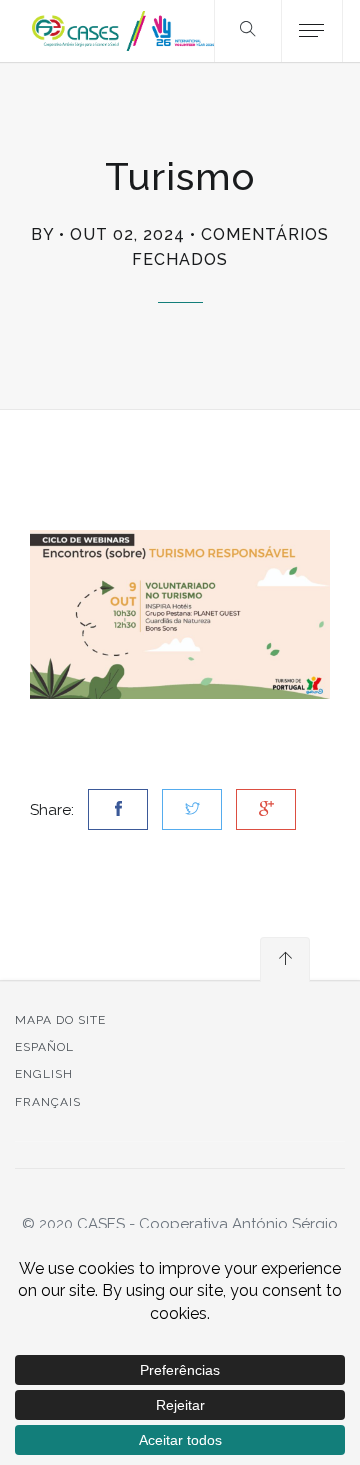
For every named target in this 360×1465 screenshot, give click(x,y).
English (44, 1074)
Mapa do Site (60, 1020)
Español (44, 1047)
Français (48, 1102)
